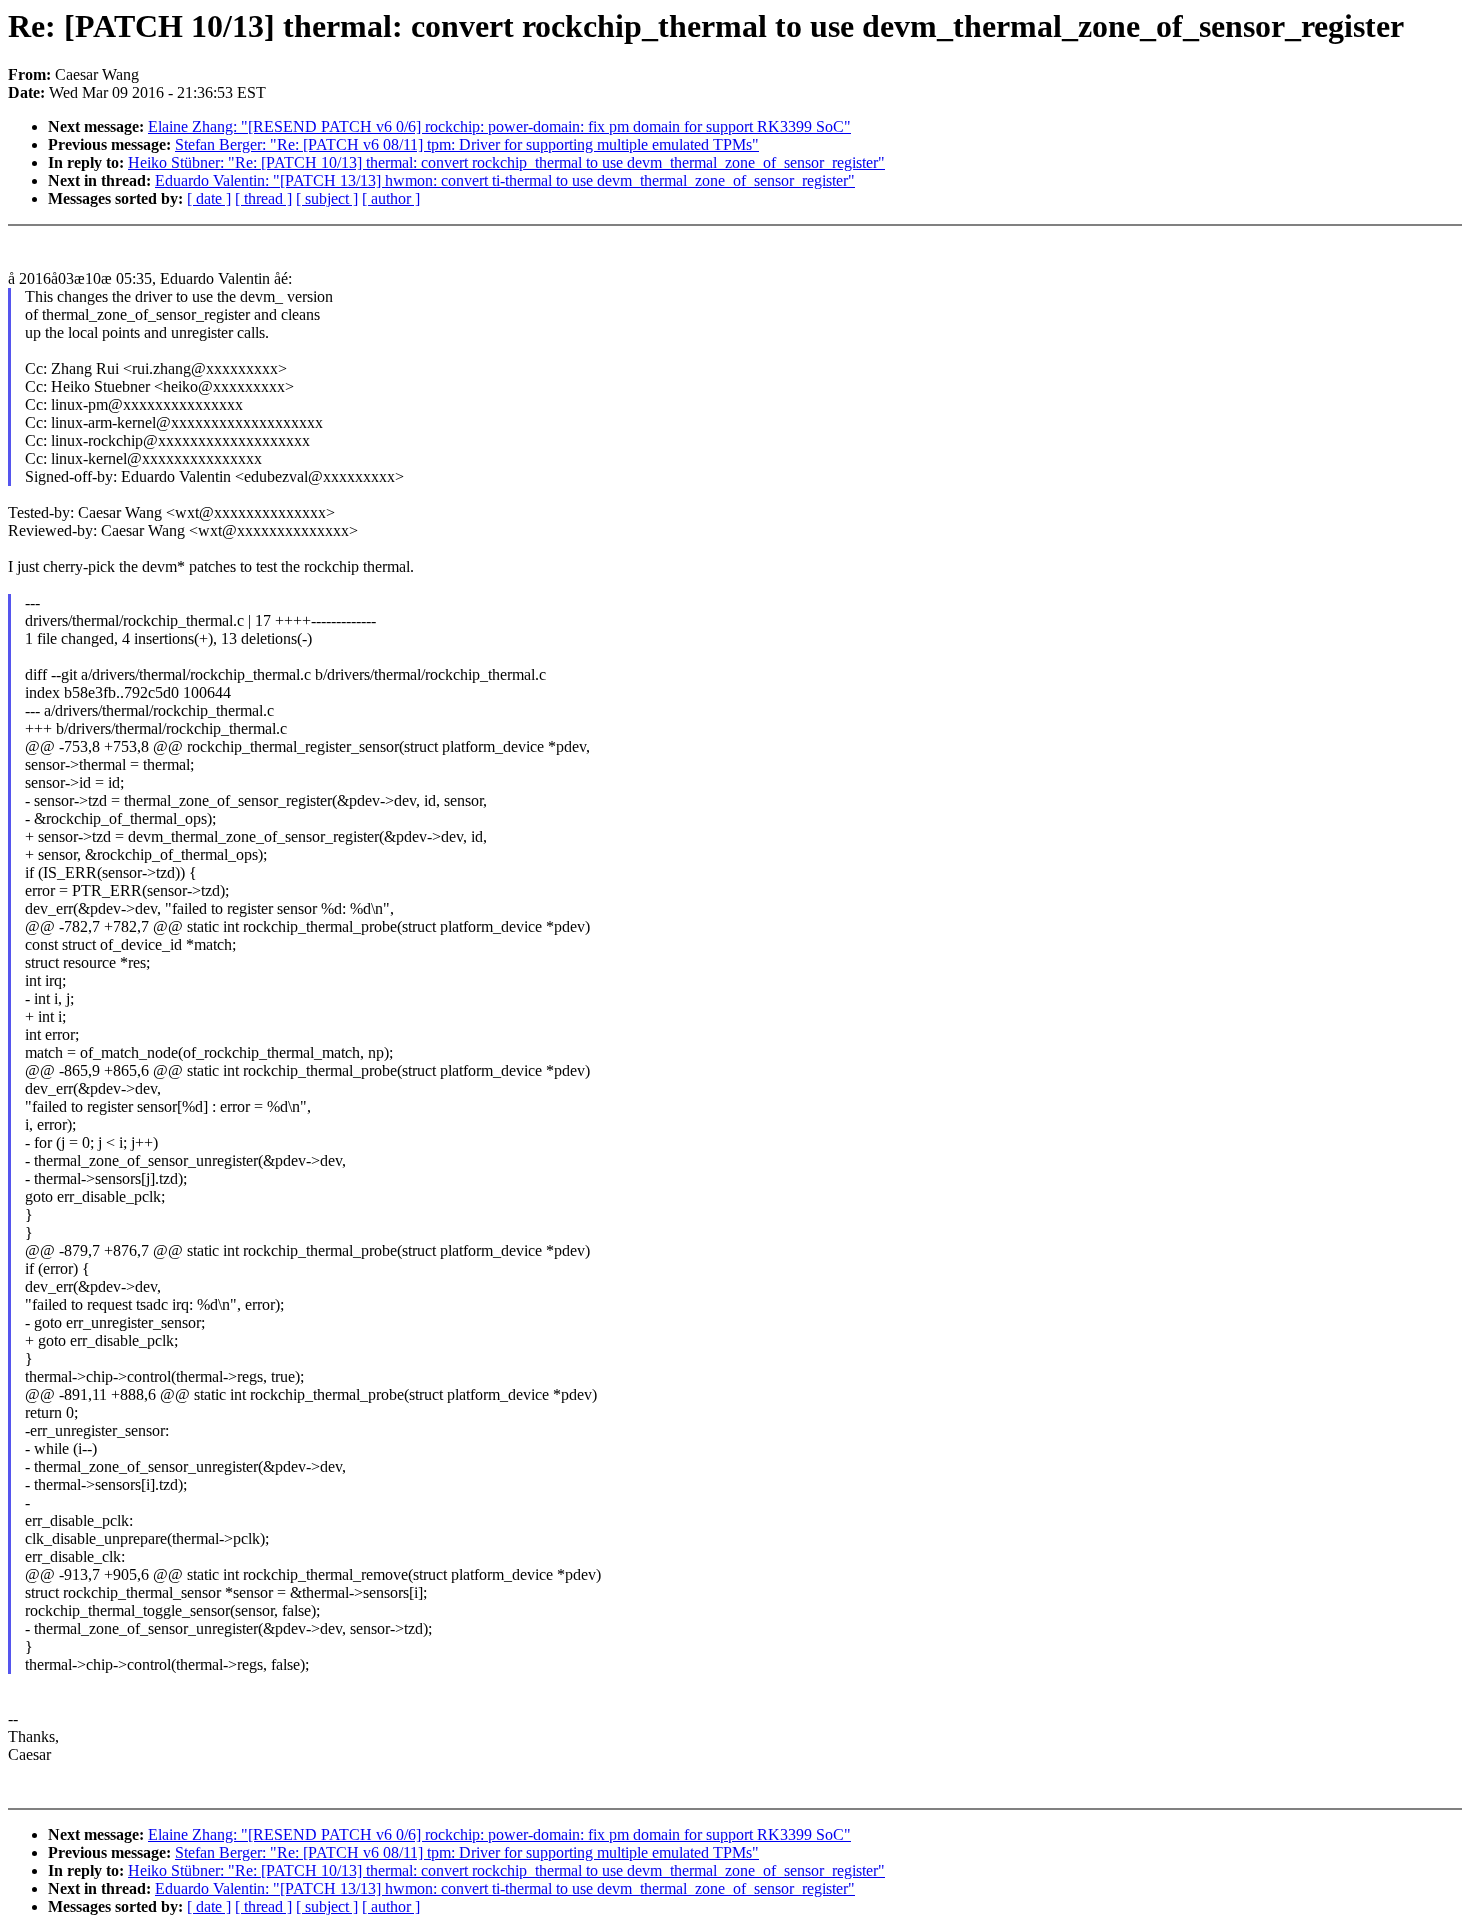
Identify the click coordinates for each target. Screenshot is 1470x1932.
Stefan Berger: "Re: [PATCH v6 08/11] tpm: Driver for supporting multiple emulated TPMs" (467, 144)
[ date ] (209, 198)
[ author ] (391, 198)
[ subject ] (327, 198)
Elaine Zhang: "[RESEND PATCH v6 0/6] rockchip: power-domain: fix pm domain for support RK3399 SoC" (499, 126)
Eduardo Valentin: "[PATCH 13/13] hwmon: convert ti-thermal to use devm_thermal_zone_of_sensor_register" (505, 180)
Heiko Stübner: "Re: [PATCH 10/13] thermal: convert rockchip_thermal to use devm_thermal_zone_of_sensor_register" (506, 162)
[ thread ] (263, 198)
